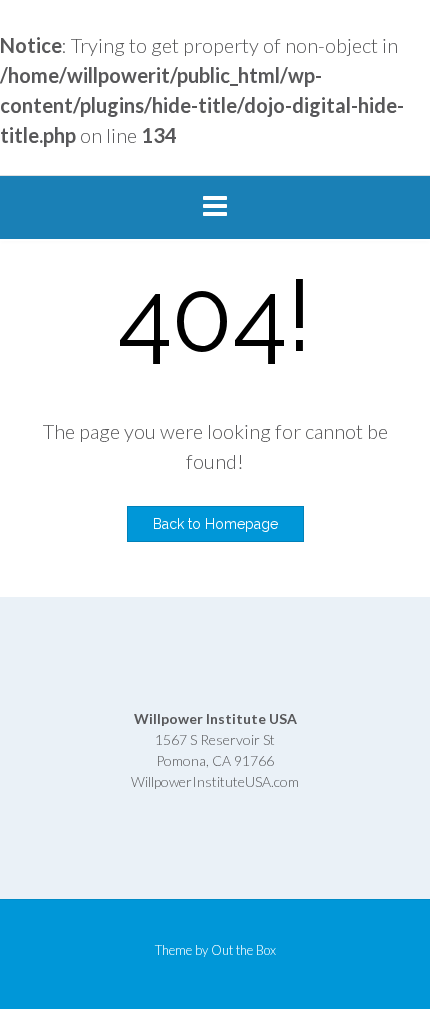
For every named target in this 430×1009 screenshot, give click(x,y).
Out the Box (243, 950)
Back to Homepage (215, 524)
